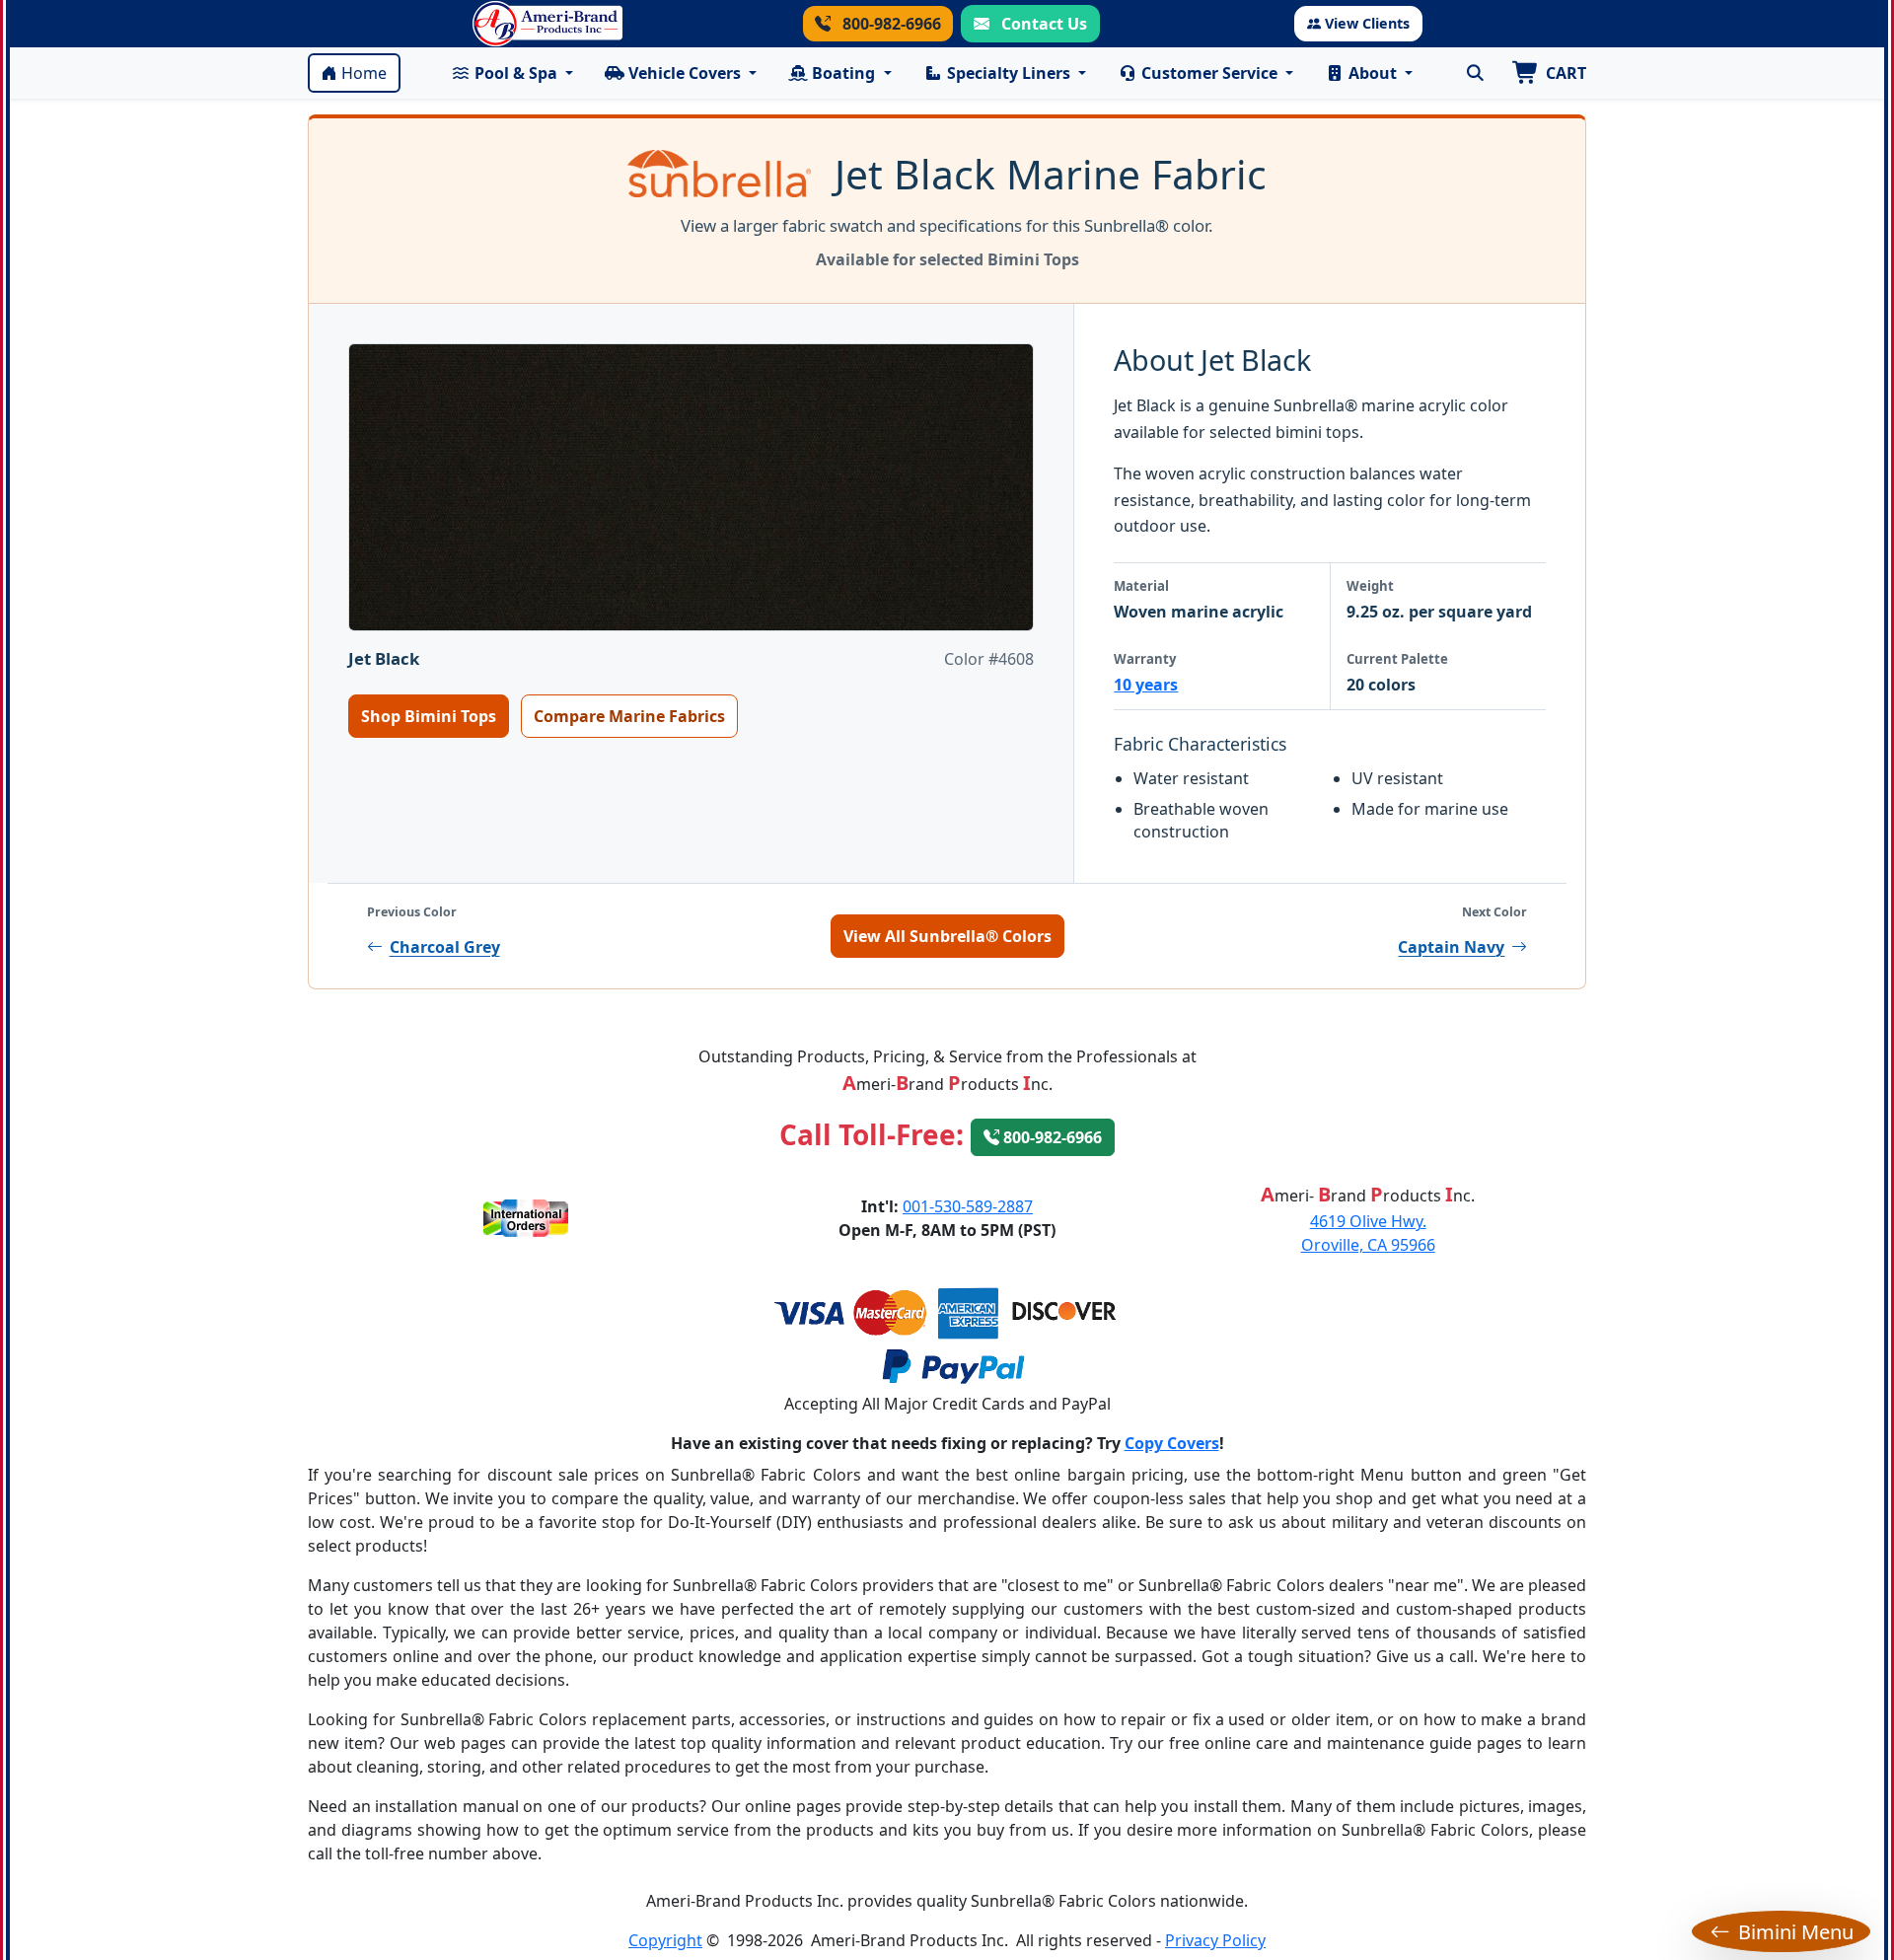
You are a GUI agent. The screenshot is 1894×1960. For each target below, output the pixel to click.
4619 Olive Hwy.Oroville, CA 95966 (1368, 1233)
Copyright (665, 1940)
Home (364, 73)
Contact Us (1042, 24)
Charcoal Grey (445, 947)
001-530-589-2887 (968, 1206)
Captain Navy (1451, 947)
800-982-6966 (890, 24)
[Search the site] (1475, 73)
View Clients (1367, 23)
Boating (843, 73)
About (1373, 73)
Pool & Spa (516, 73)
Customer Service (1209, 73)
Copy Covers (1172, 1443)
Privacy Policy (1215, 1940)
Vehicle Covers (685, 73)
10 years (1146, 685)
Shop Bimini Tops (429, 716)
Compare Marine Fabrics (629, 716)
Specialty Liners (1009, 73)
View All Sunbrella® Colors (947, 936)
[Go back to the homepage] (547, 24)
